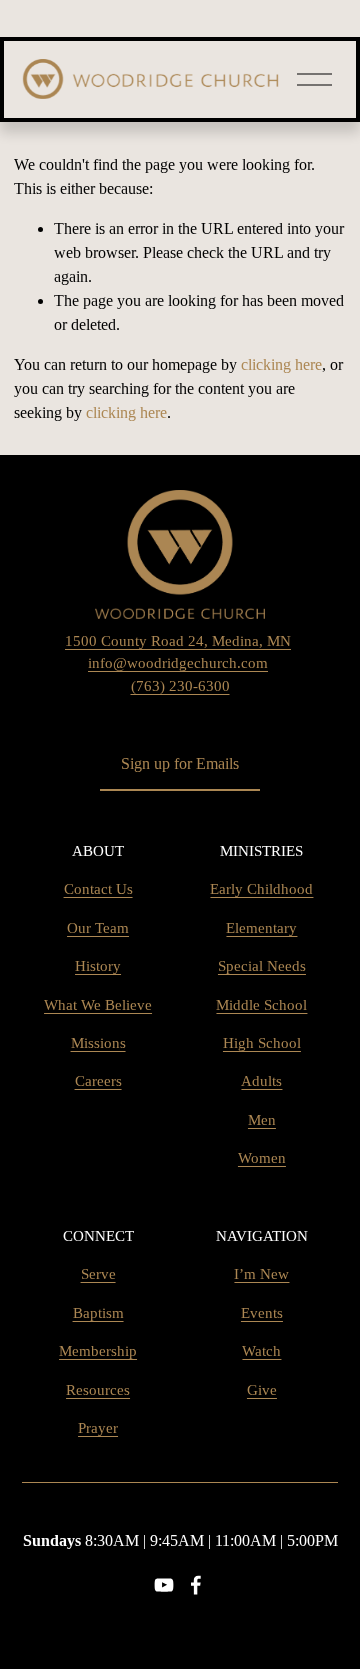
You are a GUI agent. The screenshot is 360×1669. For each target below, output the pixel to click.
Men (262, 1120)
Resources (98, 1390)
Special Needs (262, 966)
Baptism (98, 1313)
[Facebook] (196, 1585)
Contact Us (98, 889)
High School (262, 1043)
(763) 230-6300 (180, 686)
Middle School (261, 1005)
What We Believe (98, 1005)
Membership (98, 1351)
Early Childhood (261, 889)
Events (262, 1313)
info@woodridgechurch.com (178, 663)
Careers (98, 1081)
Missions (98, 1043)
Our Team (98, 928)
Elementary (261, 928)
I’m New (261, 1274)
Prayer (98, 1428)
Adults (261, 1081)
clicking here (281, 364)
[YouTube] (164, 1585)
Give (262, 1390)
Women (262, 1158)
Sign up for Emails (180, 763)
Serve (98, 1274)
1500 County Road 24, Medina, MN (178, 641)
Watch (261, 1351)
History (98, 966)
